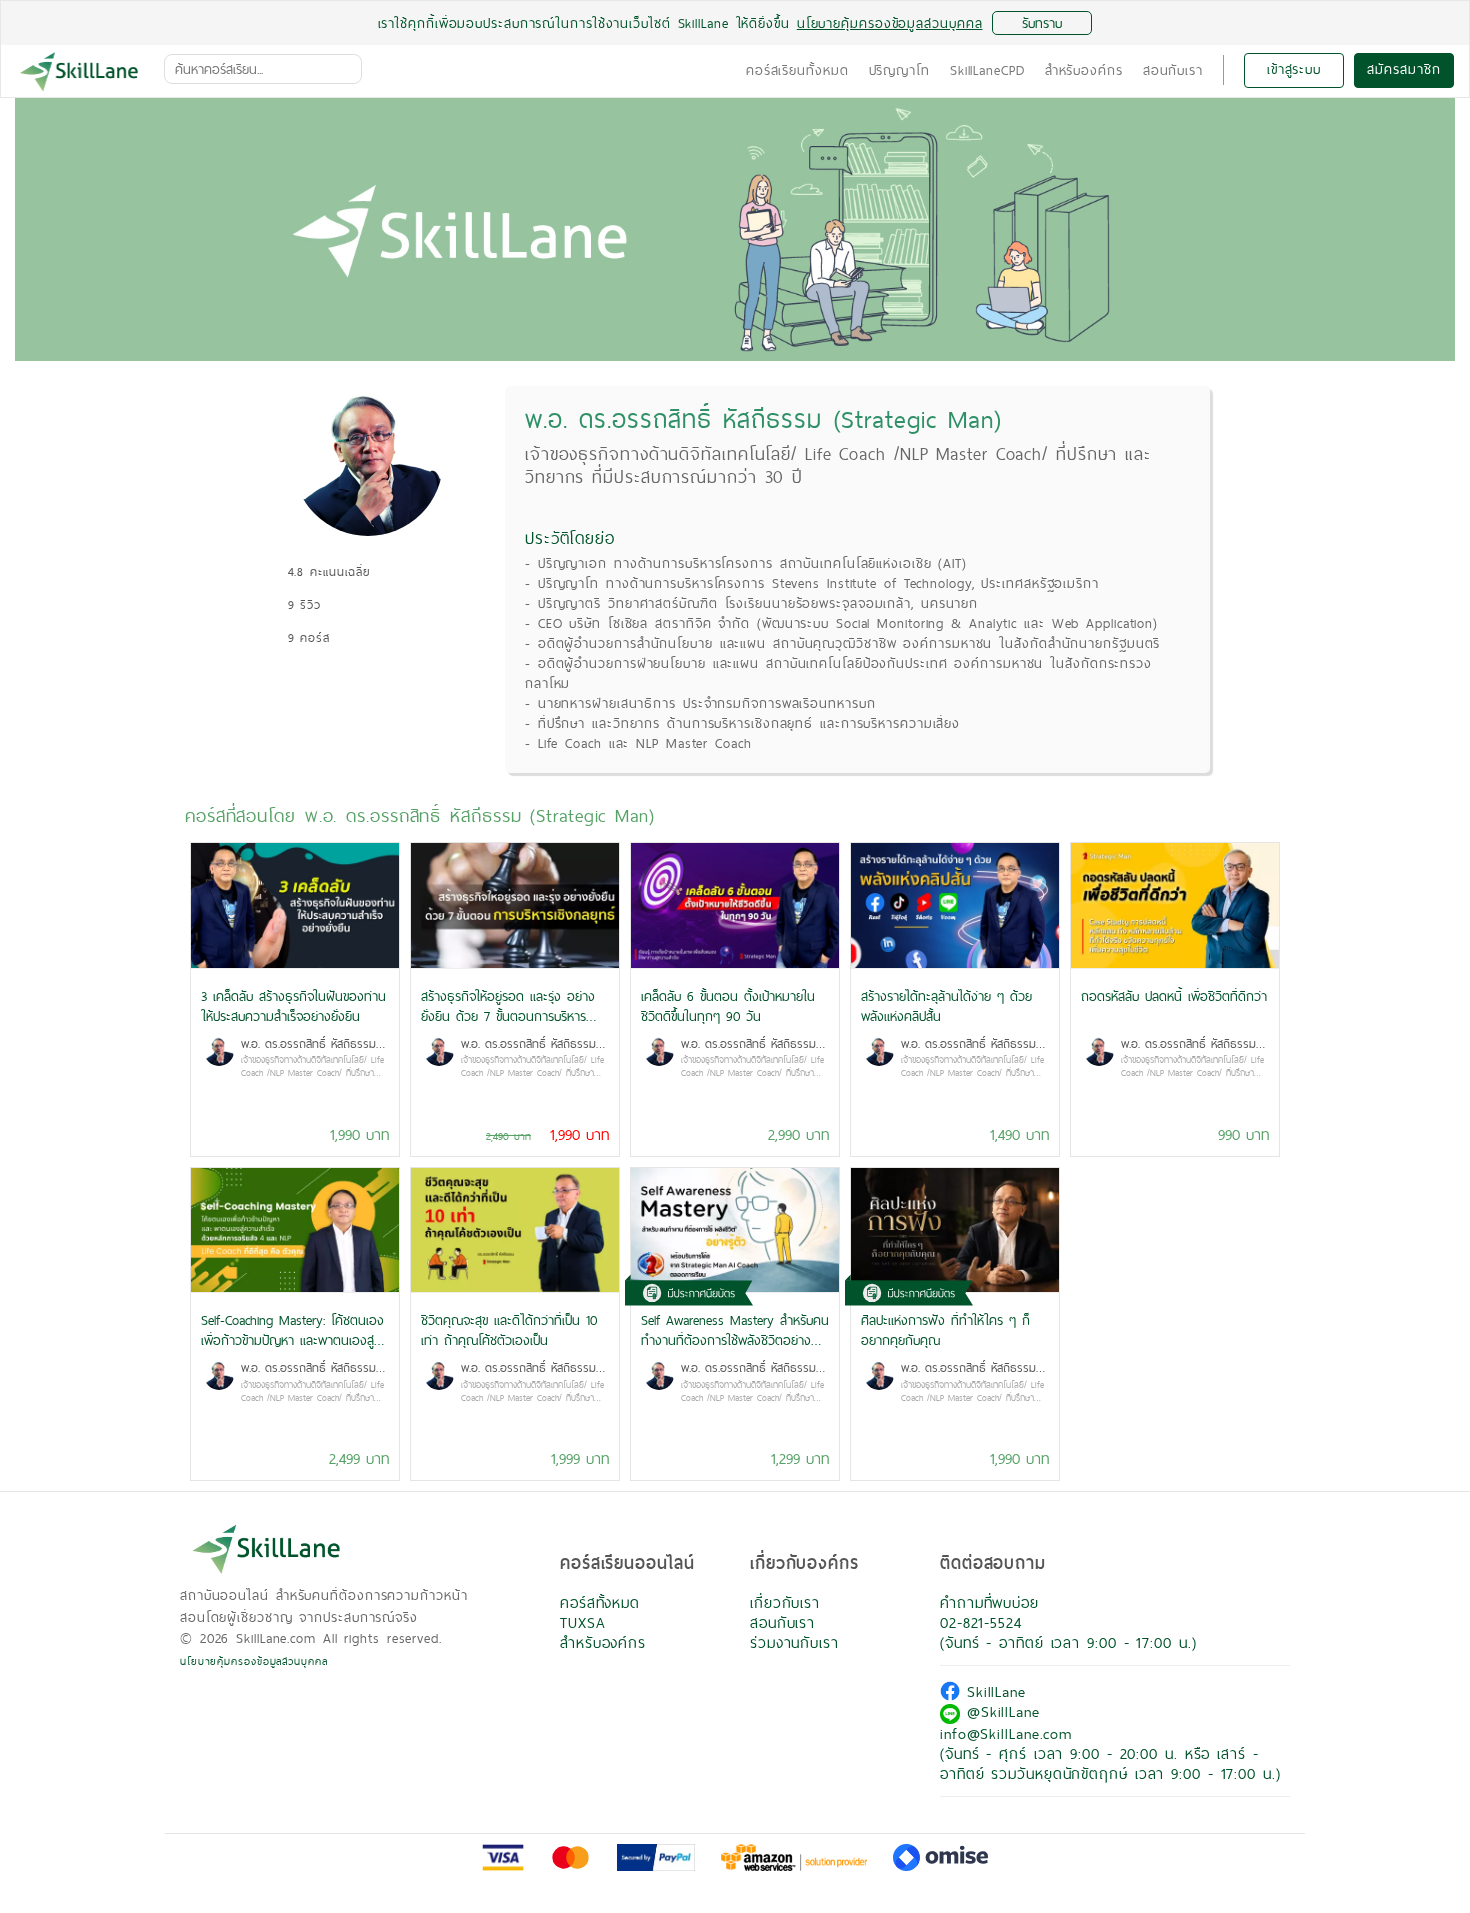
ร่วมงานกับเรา (794, 1642)
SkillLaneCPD (987, 70)
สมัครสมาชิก (1403, 69)
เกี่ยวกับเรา (785, 1602)
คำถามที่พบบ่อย (989, 1602)
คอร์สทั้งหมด (600, 1602)
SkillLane (993, 1691)
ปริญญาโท (899, 70)
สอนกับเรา (1173, 70)
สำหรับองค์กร (1084, 70)
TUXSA (583, 1622)
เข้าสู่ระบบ (1294, 69)
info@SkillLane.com (1006, 1733)
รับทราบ (1042, 23)
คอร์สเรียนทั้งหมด (797, 70)
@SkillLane (1000, 1711)
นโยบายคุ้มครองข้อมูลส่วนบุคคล (254, 1661)
